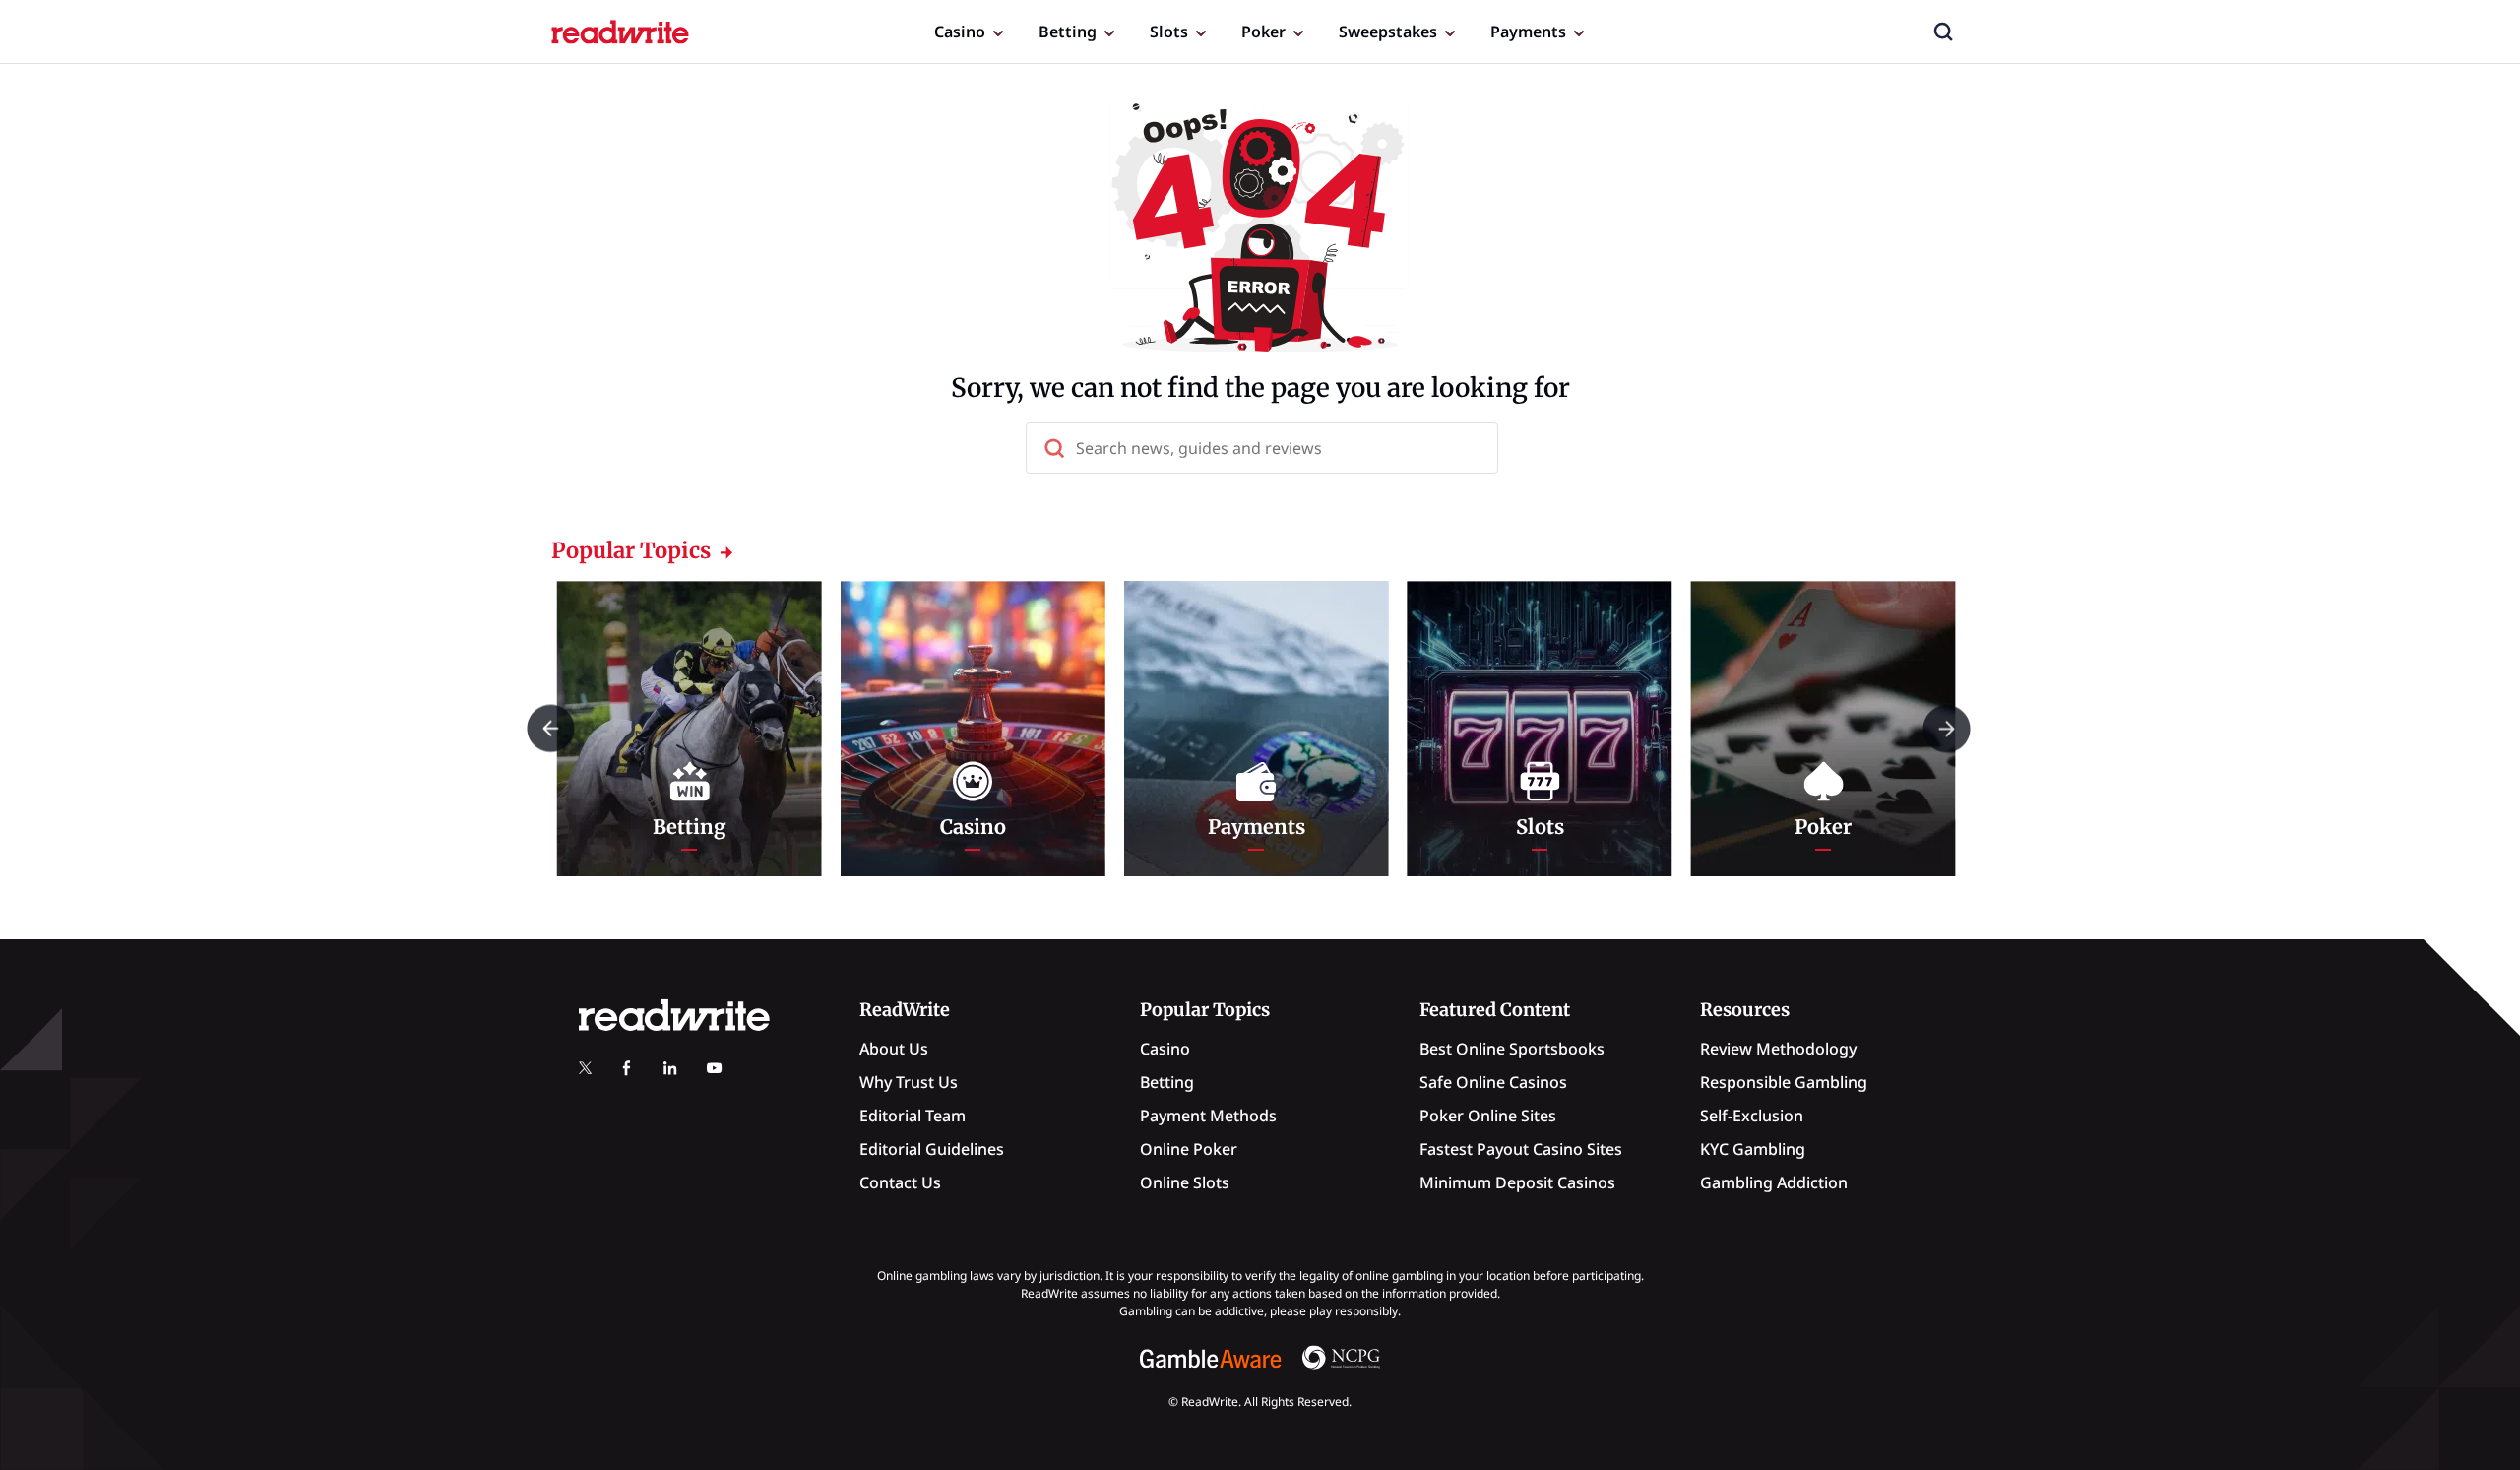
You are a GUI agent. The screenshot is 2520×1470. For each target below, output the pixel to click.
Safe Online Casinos (1493, 1082)
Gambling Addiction (1774, 1182)
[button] (1943, 32)
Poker (1263, 32)
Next (1947, 728)
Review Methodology (1778, 1049)
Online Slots (1185, 1182)
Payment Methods (1208, 1116)
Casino (960, 32)
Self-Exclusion (1752, 1116)
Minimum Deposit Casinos (1517, 1182)
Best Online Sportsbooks (1512, 1049)
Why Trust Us (909, 1082)
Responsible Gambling (1784, 1082)
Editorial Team (913, 1116)
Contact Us (900, 1182)
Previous (551, 728)
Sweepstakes (1388, 32)
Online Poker (1189, 1149)
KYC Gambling (1753, 1149)
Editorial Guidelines (932, 1149)
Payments (1528, 32)
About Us (894, 1049)
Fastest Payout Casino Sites (1521, 1149)
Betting (1068, 32)
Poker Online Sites (1488, 1116)
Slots (1169, 32)
